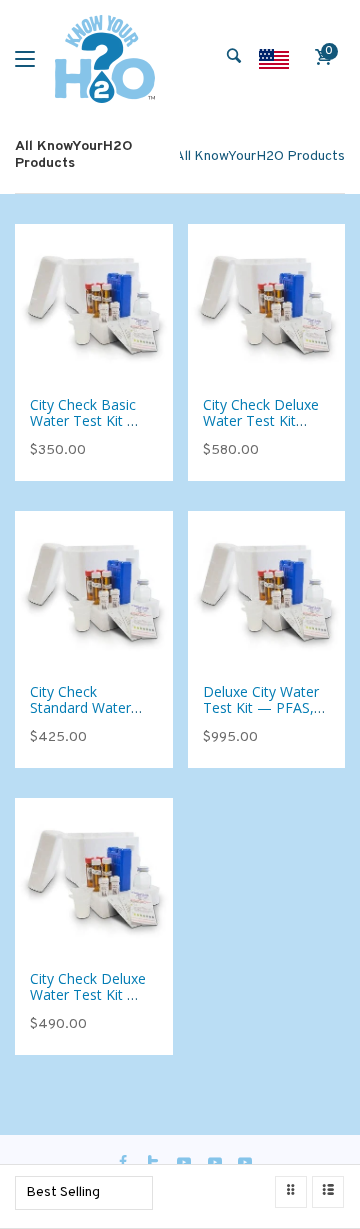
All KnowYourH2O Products (260, 156)
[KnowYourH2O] (105, 59)
